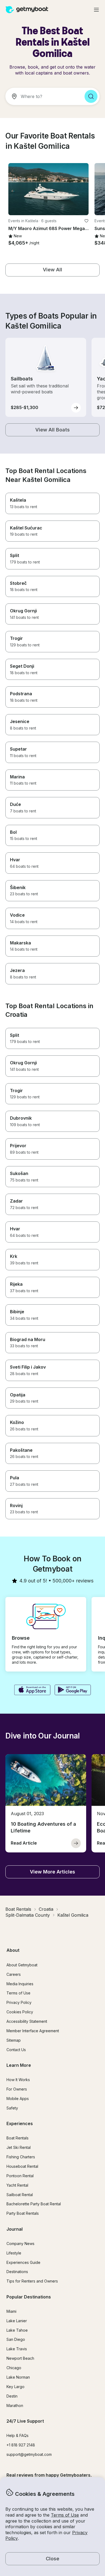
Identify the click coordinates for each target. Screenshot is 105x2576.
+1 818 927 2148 (21, 2445)
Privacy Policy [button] (19, 2002)
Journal (15, 2229)
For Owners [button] (17, 2089)
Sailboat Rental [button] (20, 2195)
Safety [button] (12, 2108)
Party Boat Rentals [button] (23, 2213)
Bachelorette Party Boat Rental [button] (34, 2204)
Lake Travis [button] (17, 2349)
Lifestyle (14, 2253)
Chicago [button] (14, 2368)
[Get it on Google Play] (73, 1690)
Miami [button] (11, 2311)
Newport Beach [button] (20, 2358)
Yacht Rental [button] (17, 2185)
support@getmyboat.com (29, 2454)
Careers (14, 1974)
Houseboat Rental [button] (22, 2166)
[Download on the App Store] (32, 1690)
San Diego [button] (16, 2339)
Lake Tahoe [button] (17, 2330)
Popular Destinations (29, 2297)
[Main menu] (96, 10)
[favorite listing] (86, 221)
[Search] (91, 96)
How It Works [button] (18, 2080)
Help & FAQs (17, 2435)
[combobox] (43, 96)
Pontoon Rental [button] (20, 2176)
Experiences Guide (23, 2262)
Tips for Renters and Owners (32, 2281)
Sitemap (14, 2040)
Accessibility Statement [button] (27, 2021)
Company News (20, 2244)
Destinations (17, 2272)
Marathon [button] (15, 2405)
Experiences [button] (20, 2123)
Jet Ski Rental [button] (19, 2147)
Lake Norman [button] (18, 2377)
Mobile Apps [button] (18, 2099)
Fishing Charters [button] (21, 2157)
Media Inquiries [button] (20, 1984)
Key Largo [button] (15, 2387)
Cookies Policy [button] (20, 2012)
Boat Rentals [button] (17, 2138)
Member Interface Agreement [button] (33, 2031)
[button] (48, 189)
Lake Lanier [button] (17, 2321)
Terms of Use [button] (65, 2515)
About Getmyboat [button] (22, 1965)
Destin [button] (12, 2396)
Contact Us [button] (16, 2050)
